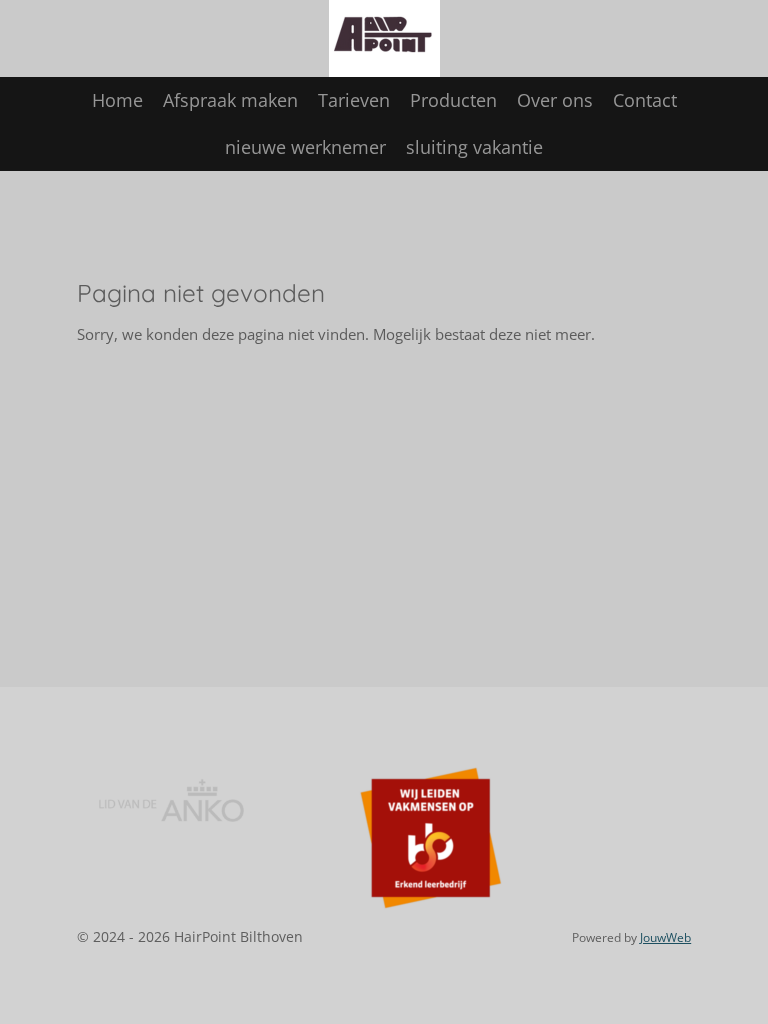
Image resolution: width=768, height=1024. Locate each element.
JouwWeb (665, 937)
